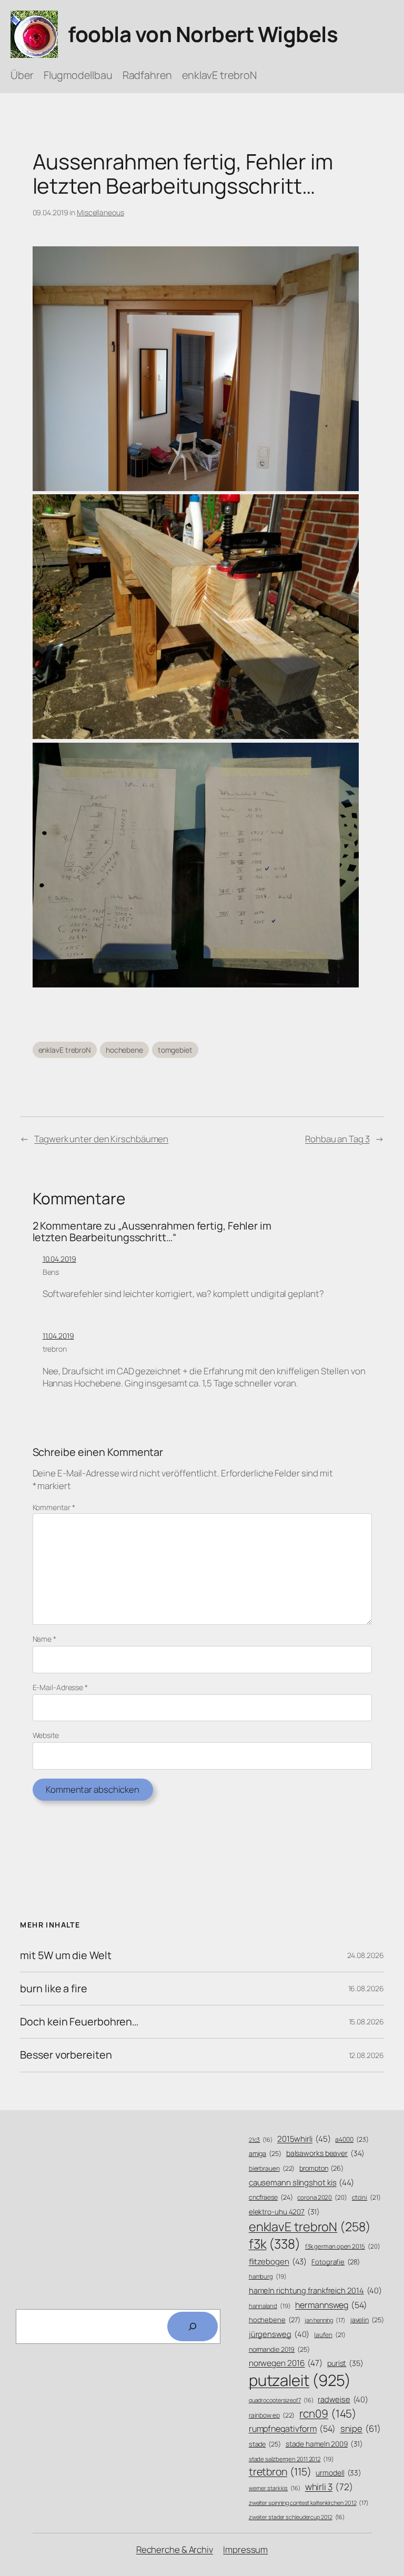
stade (265, 2444)
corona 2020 (322, 2197)
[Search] (193, 2327)
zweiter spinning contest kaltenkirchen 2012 (309, 2503)
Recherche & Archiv (175, 2549)
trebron (55, 1349)
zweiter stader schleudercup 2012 (297, 2517)
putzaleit (300, 2380)
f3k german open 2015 (343, 2246)
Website (46, 1735)
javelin (367, 2320)
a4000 (352, 2139)
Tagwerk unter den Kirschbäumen (101, 1139)
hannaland (270, 2306)
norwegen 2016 (286, 2363)
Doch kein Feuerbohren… (79, 2022)
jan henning (325, 2320)
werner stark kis (275, 2488)
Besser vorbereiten (66, 2055)
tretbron (280, 2472)
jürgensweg (279, 2334)
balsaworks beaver (325, 2153)
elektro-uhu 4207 (284, 2211)
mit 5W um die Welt (65, 1955)
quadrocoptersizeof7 (281, 2400)
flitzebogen (278, 2262)
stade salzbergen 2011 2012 (291, 2459)
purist (345, 2363)
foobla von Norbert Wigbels (203, 34)
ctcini (366, 2198)
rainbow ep (272, 2415)
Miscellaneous (100, 212)
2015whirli (304, 2139)
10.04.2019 (59, 1259)
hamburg (268, 2276)
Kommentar (54, 1507)
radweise (343, 2399)
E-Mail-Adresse (60, 1687)
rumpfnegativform (292, 2429)
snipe (361, 2428)
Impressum (245, 2549)
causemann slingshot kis (301, 2183)
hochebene (124, 1050)
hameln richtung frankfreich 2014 (315, 2290)
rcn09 (328, 2413)
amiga (265, 2154)
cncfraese (271, 2197)
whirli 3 (329, 2487)
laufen (330, 2335)
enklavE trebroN (65, 1050)
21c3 (261, 2140)
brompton (321, 2168)
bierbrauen (272, 2169)
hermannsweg (331, 2305)
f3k (275, 2244)
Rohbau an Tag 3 (337, 1139)
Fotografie (336, 2262)
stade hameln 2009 (324, 2444)
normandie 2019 (279, 2349)
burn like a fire (53, 1989)
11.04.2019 (58, 1336)
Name (44, 1639)
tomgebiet (175, 1050)
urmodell (339, 2473)
